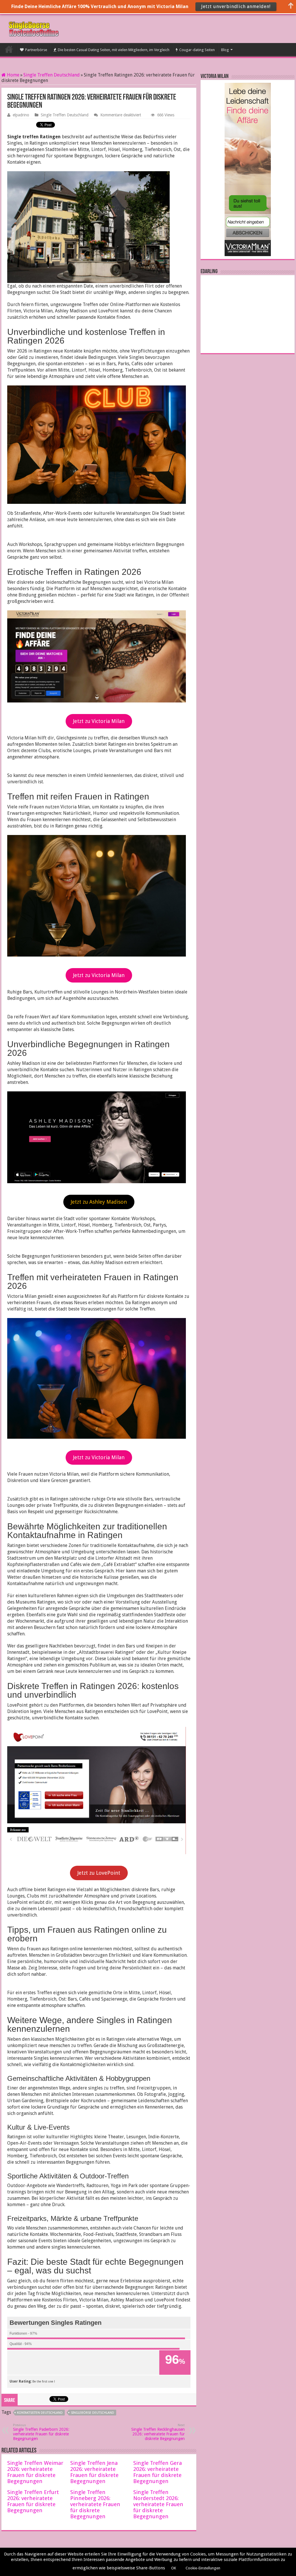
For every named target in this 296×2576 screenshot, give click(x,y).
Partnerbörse (36, 50)
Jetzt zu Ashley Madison (99, 1202)
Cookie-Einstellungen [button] (203, 2568)
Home (13, 75)
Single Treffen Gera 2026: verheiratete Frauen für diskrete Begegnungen (158, 2472)
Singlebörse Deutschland (92, 2413)
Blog (225, 50)
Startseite (9, 49)
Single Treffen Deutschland (52, 75)
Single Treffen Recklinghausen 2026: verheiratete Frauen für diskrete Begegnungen (158, 2432)
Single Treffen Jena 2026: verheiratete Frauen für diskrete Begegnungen (94, 2472)
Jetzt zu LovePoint (99, 1873)
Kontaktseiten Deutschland (40, 2413)
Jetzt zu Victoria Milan (99, 721)
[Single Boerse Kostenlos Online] (33, 28)
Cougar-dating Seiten (197, 50)
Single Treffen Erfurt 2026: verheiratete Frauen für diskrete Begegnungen (33, 2501)
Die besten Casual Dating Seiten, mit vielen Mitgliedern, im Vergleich (114, 50)
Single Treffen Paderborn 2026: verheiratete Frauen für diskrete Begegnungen (41, 2432)
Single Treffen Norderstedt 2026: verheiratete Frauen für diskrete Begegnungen (158, 2504)
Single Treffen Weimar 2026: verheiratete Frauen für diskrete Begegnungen (35, 2472)
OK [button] (174, 2568)
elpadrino (21, 115)
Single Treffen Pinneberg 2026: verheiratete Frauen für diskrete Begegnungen (95, 2504)
